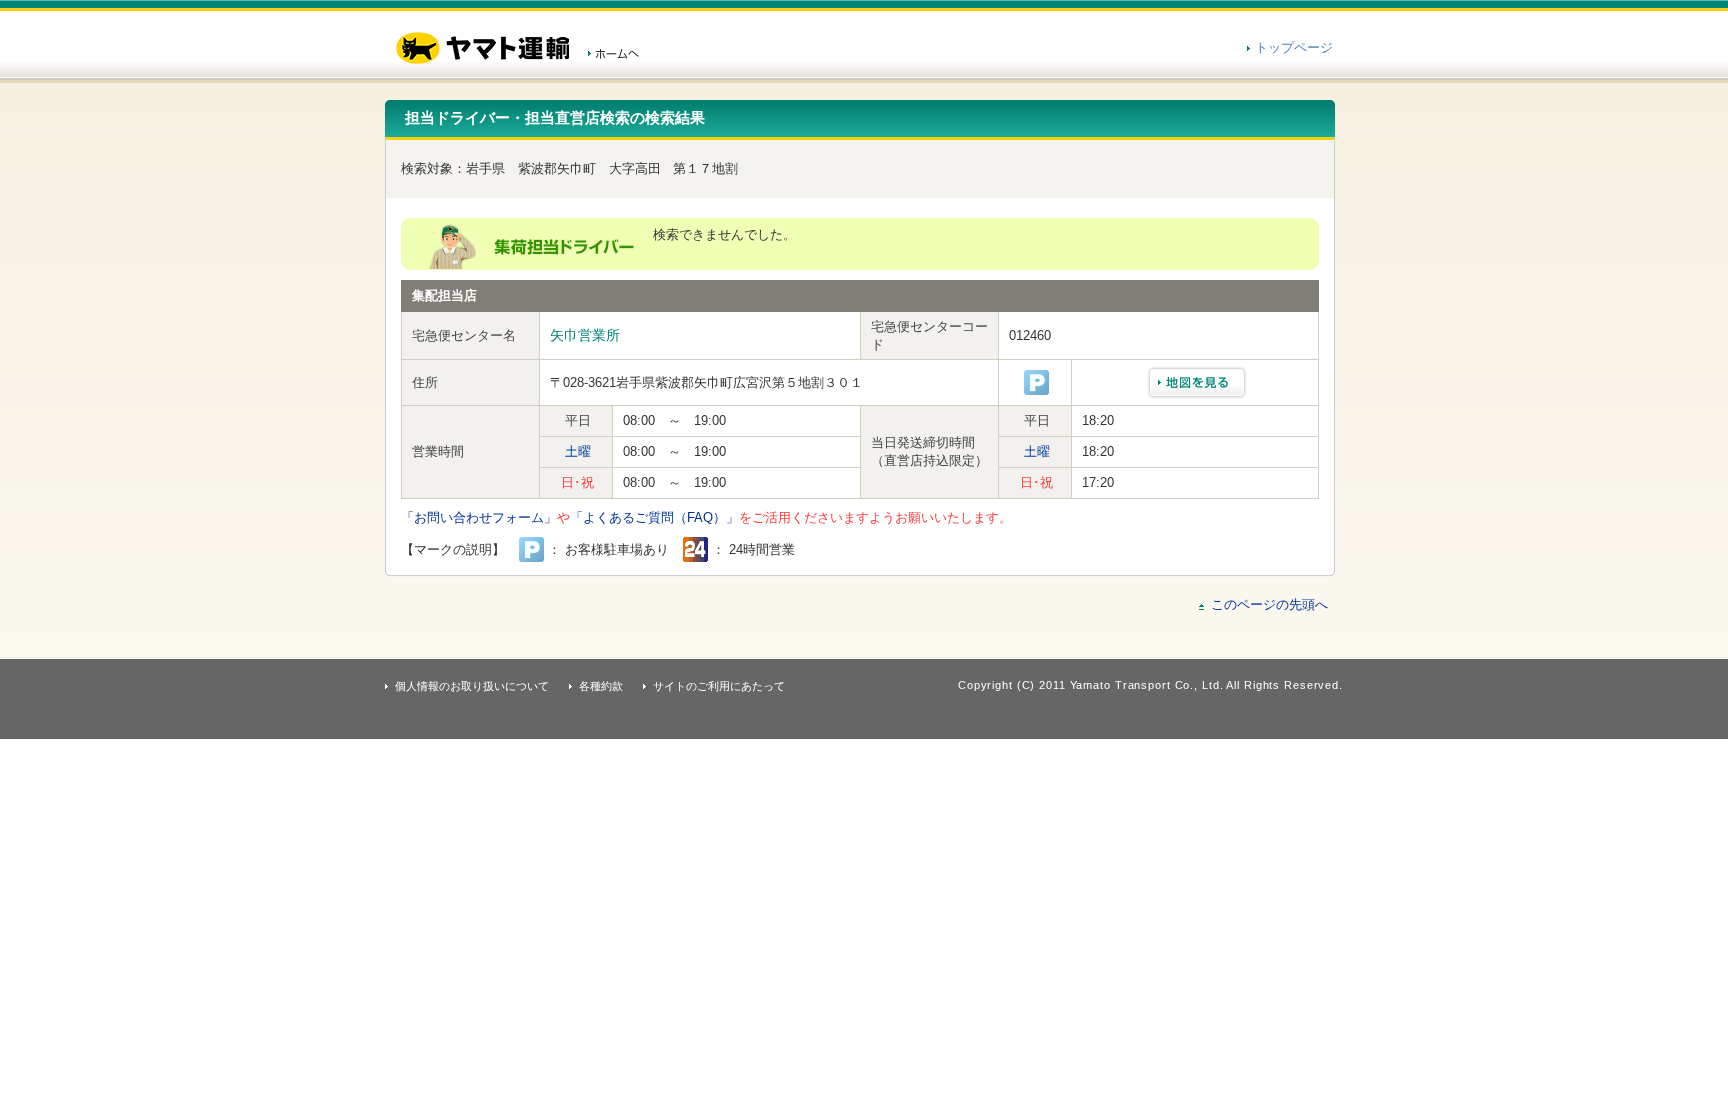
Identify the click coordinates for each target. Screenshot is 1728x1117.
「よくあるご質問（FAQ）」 (654, 517)
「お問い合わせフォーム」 (479, 517)
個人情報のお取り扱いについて (472, 686)
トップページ (1294, 47)
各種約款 (601, 686)
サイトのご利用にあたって (719, 686)
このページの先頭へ (1269, 604)
